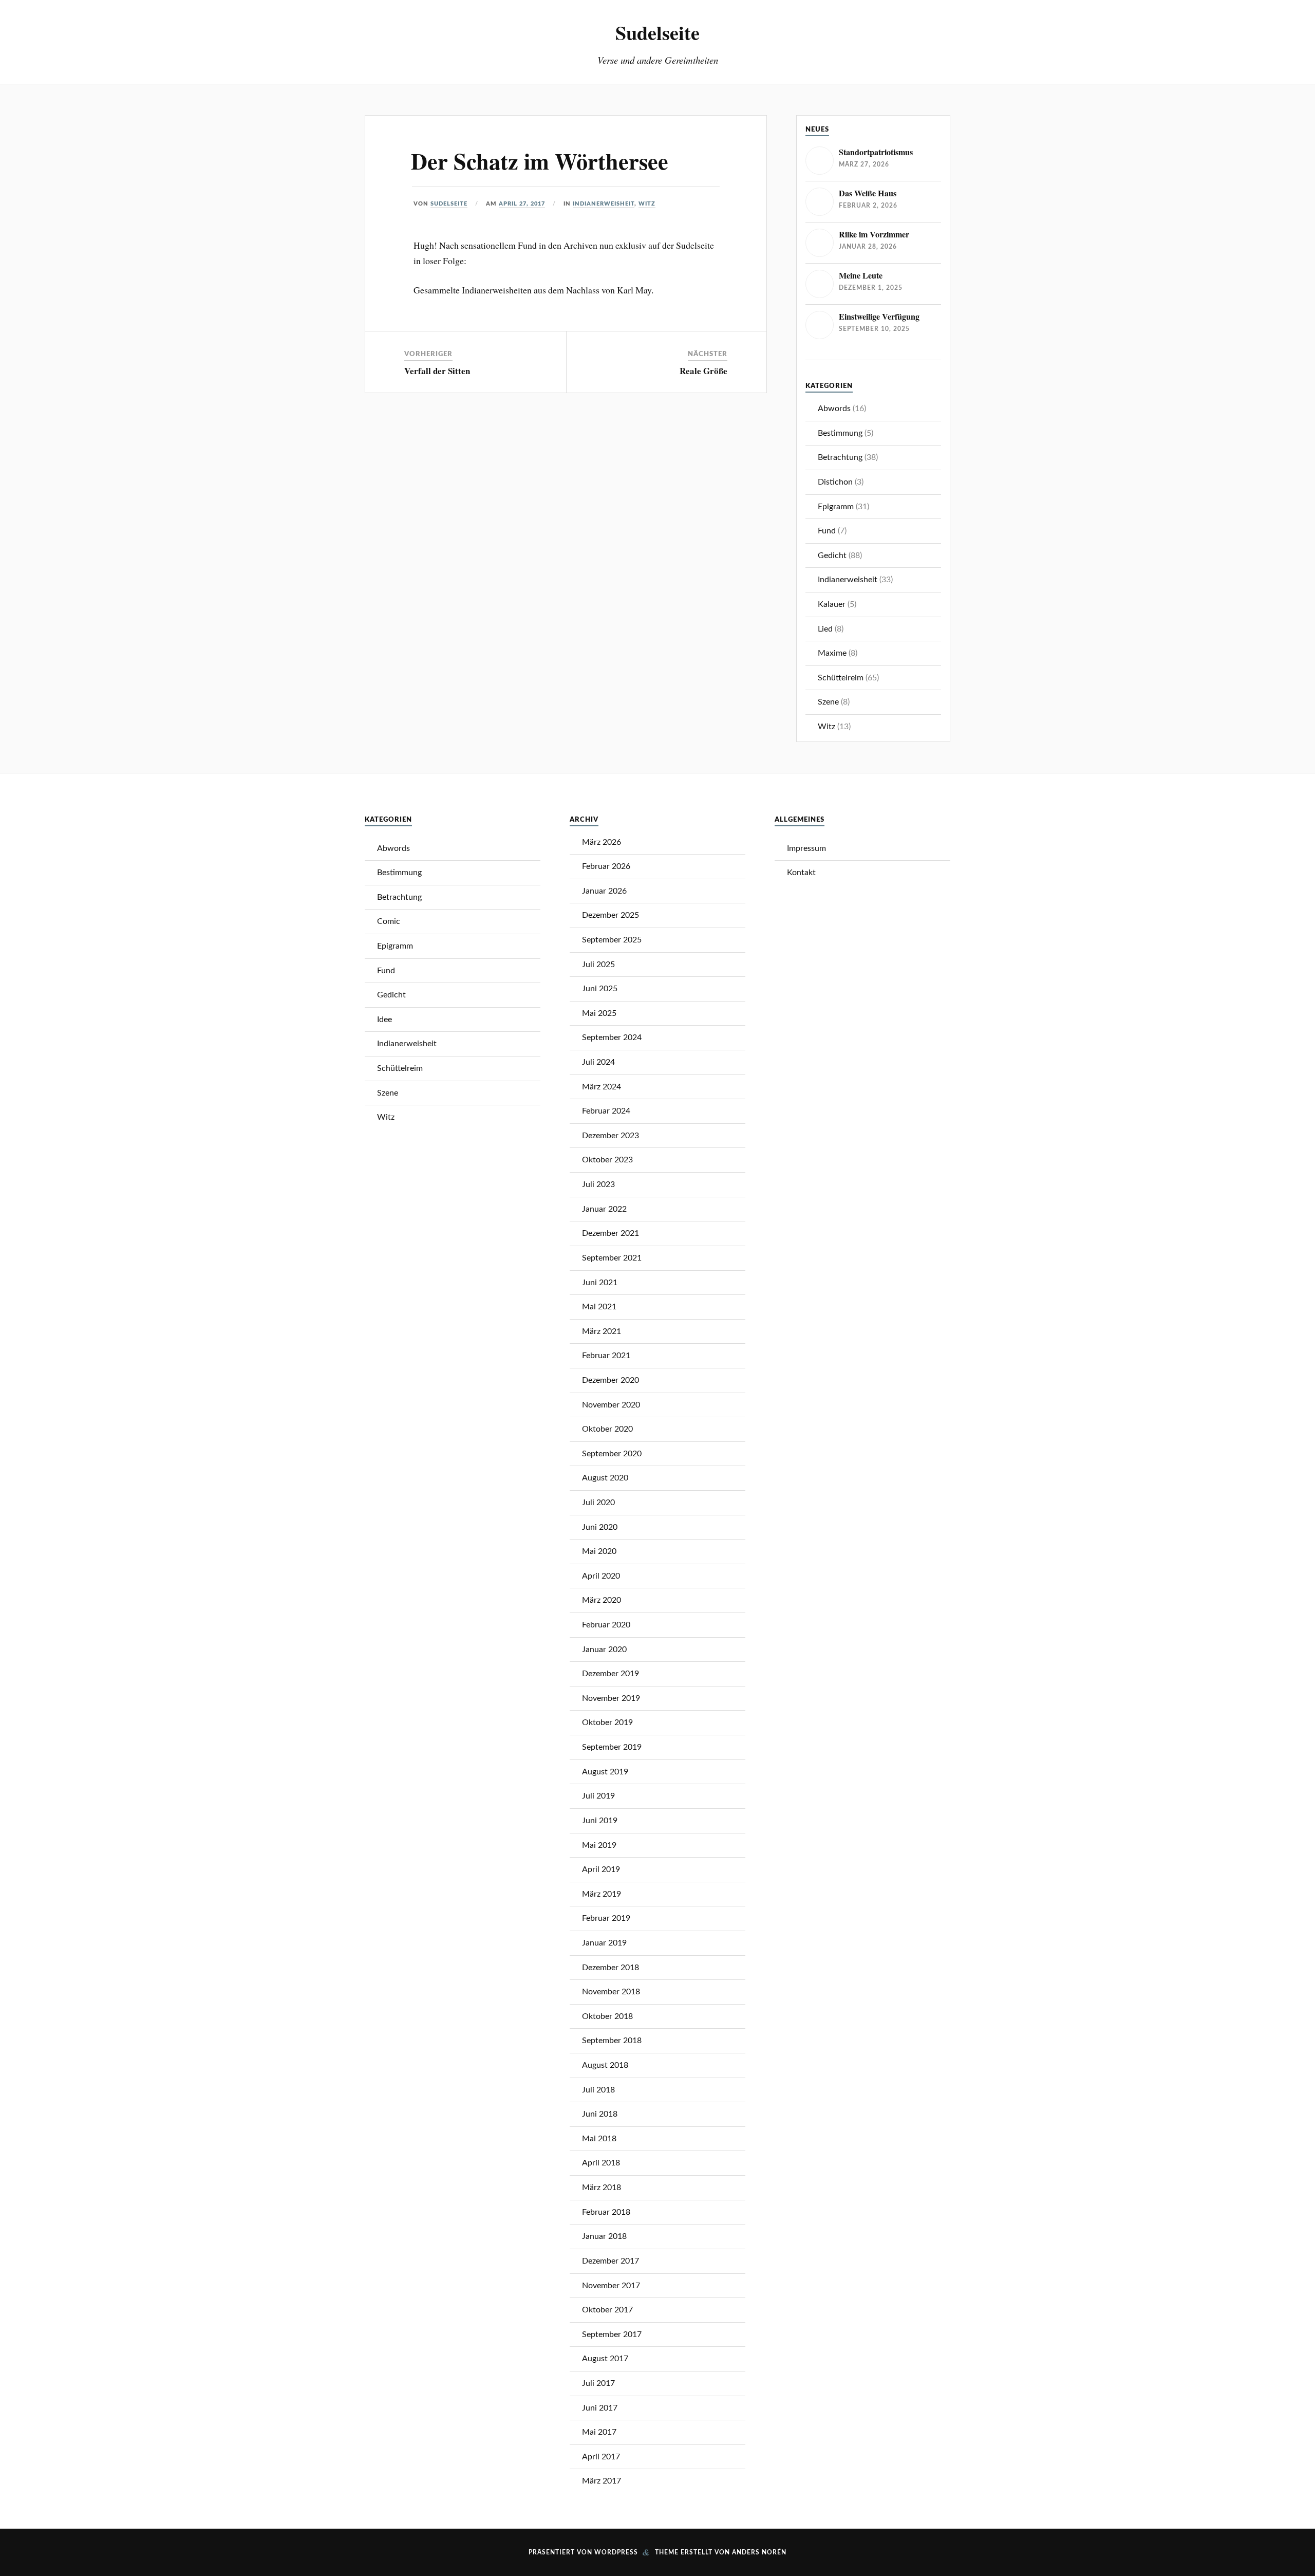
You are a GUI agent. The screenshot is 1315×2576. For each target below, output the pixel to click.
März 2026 (602, 842)
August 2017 (605, 2359)
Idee (384, 1020)
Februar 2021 (606, 1356)
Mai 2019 (599, 1845)
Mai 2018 (599, 2139)
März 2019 (602, 1894)
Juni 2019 (600, 1821)
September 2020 (612, 1454)
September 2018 (612, 2041)
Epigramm (836, 507)
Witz (647, 204)
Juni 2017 (600, 2408)
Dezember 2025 (610, 915)
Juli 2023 (598, 1184)
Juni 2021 (600, 1283)
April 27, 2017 (522, 204)
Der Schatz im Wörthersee (540, 161)
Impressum (806, 848)
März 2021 (602, 1331)
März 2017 (602, 2481)
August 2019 (605, 1772)
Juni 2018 (600, 2114)
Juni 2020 (600, 1527)
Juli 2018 (598, 2090)
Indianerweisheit (604, 204)
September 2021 (612, 1258)
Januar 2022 (604, 1209)
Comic (389, 921)
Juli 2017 (598, 2383)
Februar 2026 (606, 866)
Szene (828, 702)
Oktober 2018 (607, 2016)
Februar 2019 (606, 1918)
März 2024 (602, 1087)
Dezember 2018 (610, 1968)
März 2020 (602, 1600)
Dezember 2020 (610, 1380)
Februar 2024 (606, 1111)
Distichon (835, 482)
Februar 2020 (606, 1625)
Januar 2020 (604, 1650)
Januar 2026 (604, 891)
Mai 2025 (599, 1013)
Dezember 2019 (610, 1674)
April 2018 (601, 2163)
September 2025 (612, 940)
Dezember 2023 (610, 1136)
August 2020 (605, 1478)
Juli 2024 (598, 1062)
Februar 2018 (606, 2212)
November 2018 (611, 1992)
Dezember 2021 (610, 1233)
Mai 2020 (599, 1551)
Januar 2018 (604, 2236)
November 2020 (611, 1405)
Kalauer (832, 604)
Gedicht (832, 555)
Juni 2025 (600, 989)
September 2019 (612, 1747)
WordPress (616, 2552)
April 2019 (601, 1869)
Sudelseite (657, 32)
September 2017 (612, 2334)
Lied (825, 629)
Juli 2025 (598, 965)
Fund (827, 531)
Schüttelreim (841, 678)
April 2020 (601, 1576)
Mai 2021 (599, 1307)
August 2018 (605, 2065)
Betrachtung (840, 457)
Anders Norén (759, 2552)
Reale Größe (703, 371)
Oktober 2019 (607, 1722)
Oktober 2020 (607, 1429)
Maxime (832, 653)
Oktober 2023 (607, 1160)
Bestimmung (840, 433)
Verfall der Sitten (437, 371)
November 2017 (611, 2286)
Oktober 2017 (607, 2310)
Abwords (834, 409)
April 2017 (601, 2457)
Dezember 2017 (610, 2261)
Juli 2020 (598, 1503)
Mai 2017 (599, 2432)
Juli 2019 (598, 1796)
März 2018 (602, 2188)
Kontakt (801, 873)
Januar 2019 (604, 1943)
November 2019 (611, 1698)
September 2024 (612, 1037)
